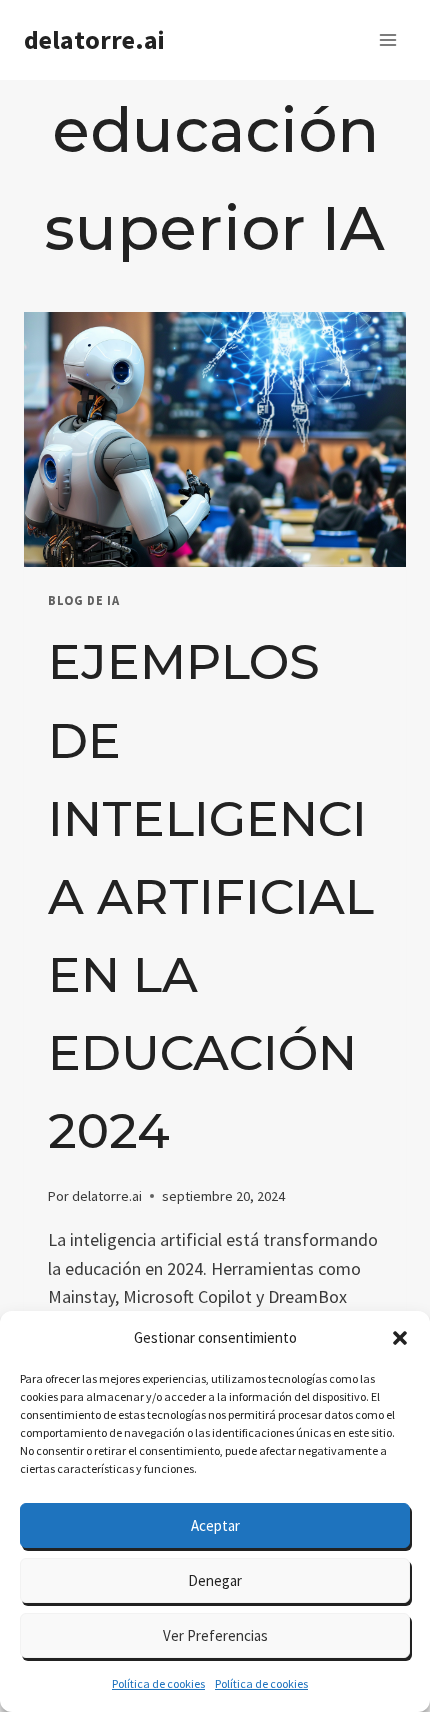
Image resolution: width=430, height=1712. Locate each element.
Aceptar (215, 1525)
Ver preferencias (215, 1635)
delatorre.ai (107, 1196)
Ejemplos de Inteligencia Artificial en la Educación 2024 (211, 896)
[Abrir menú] (387, 39)
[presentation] (215, 439)
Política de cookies (158, 1683)
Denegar (215, 1580)
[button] (400, 1338)
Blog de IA (83, 600)
